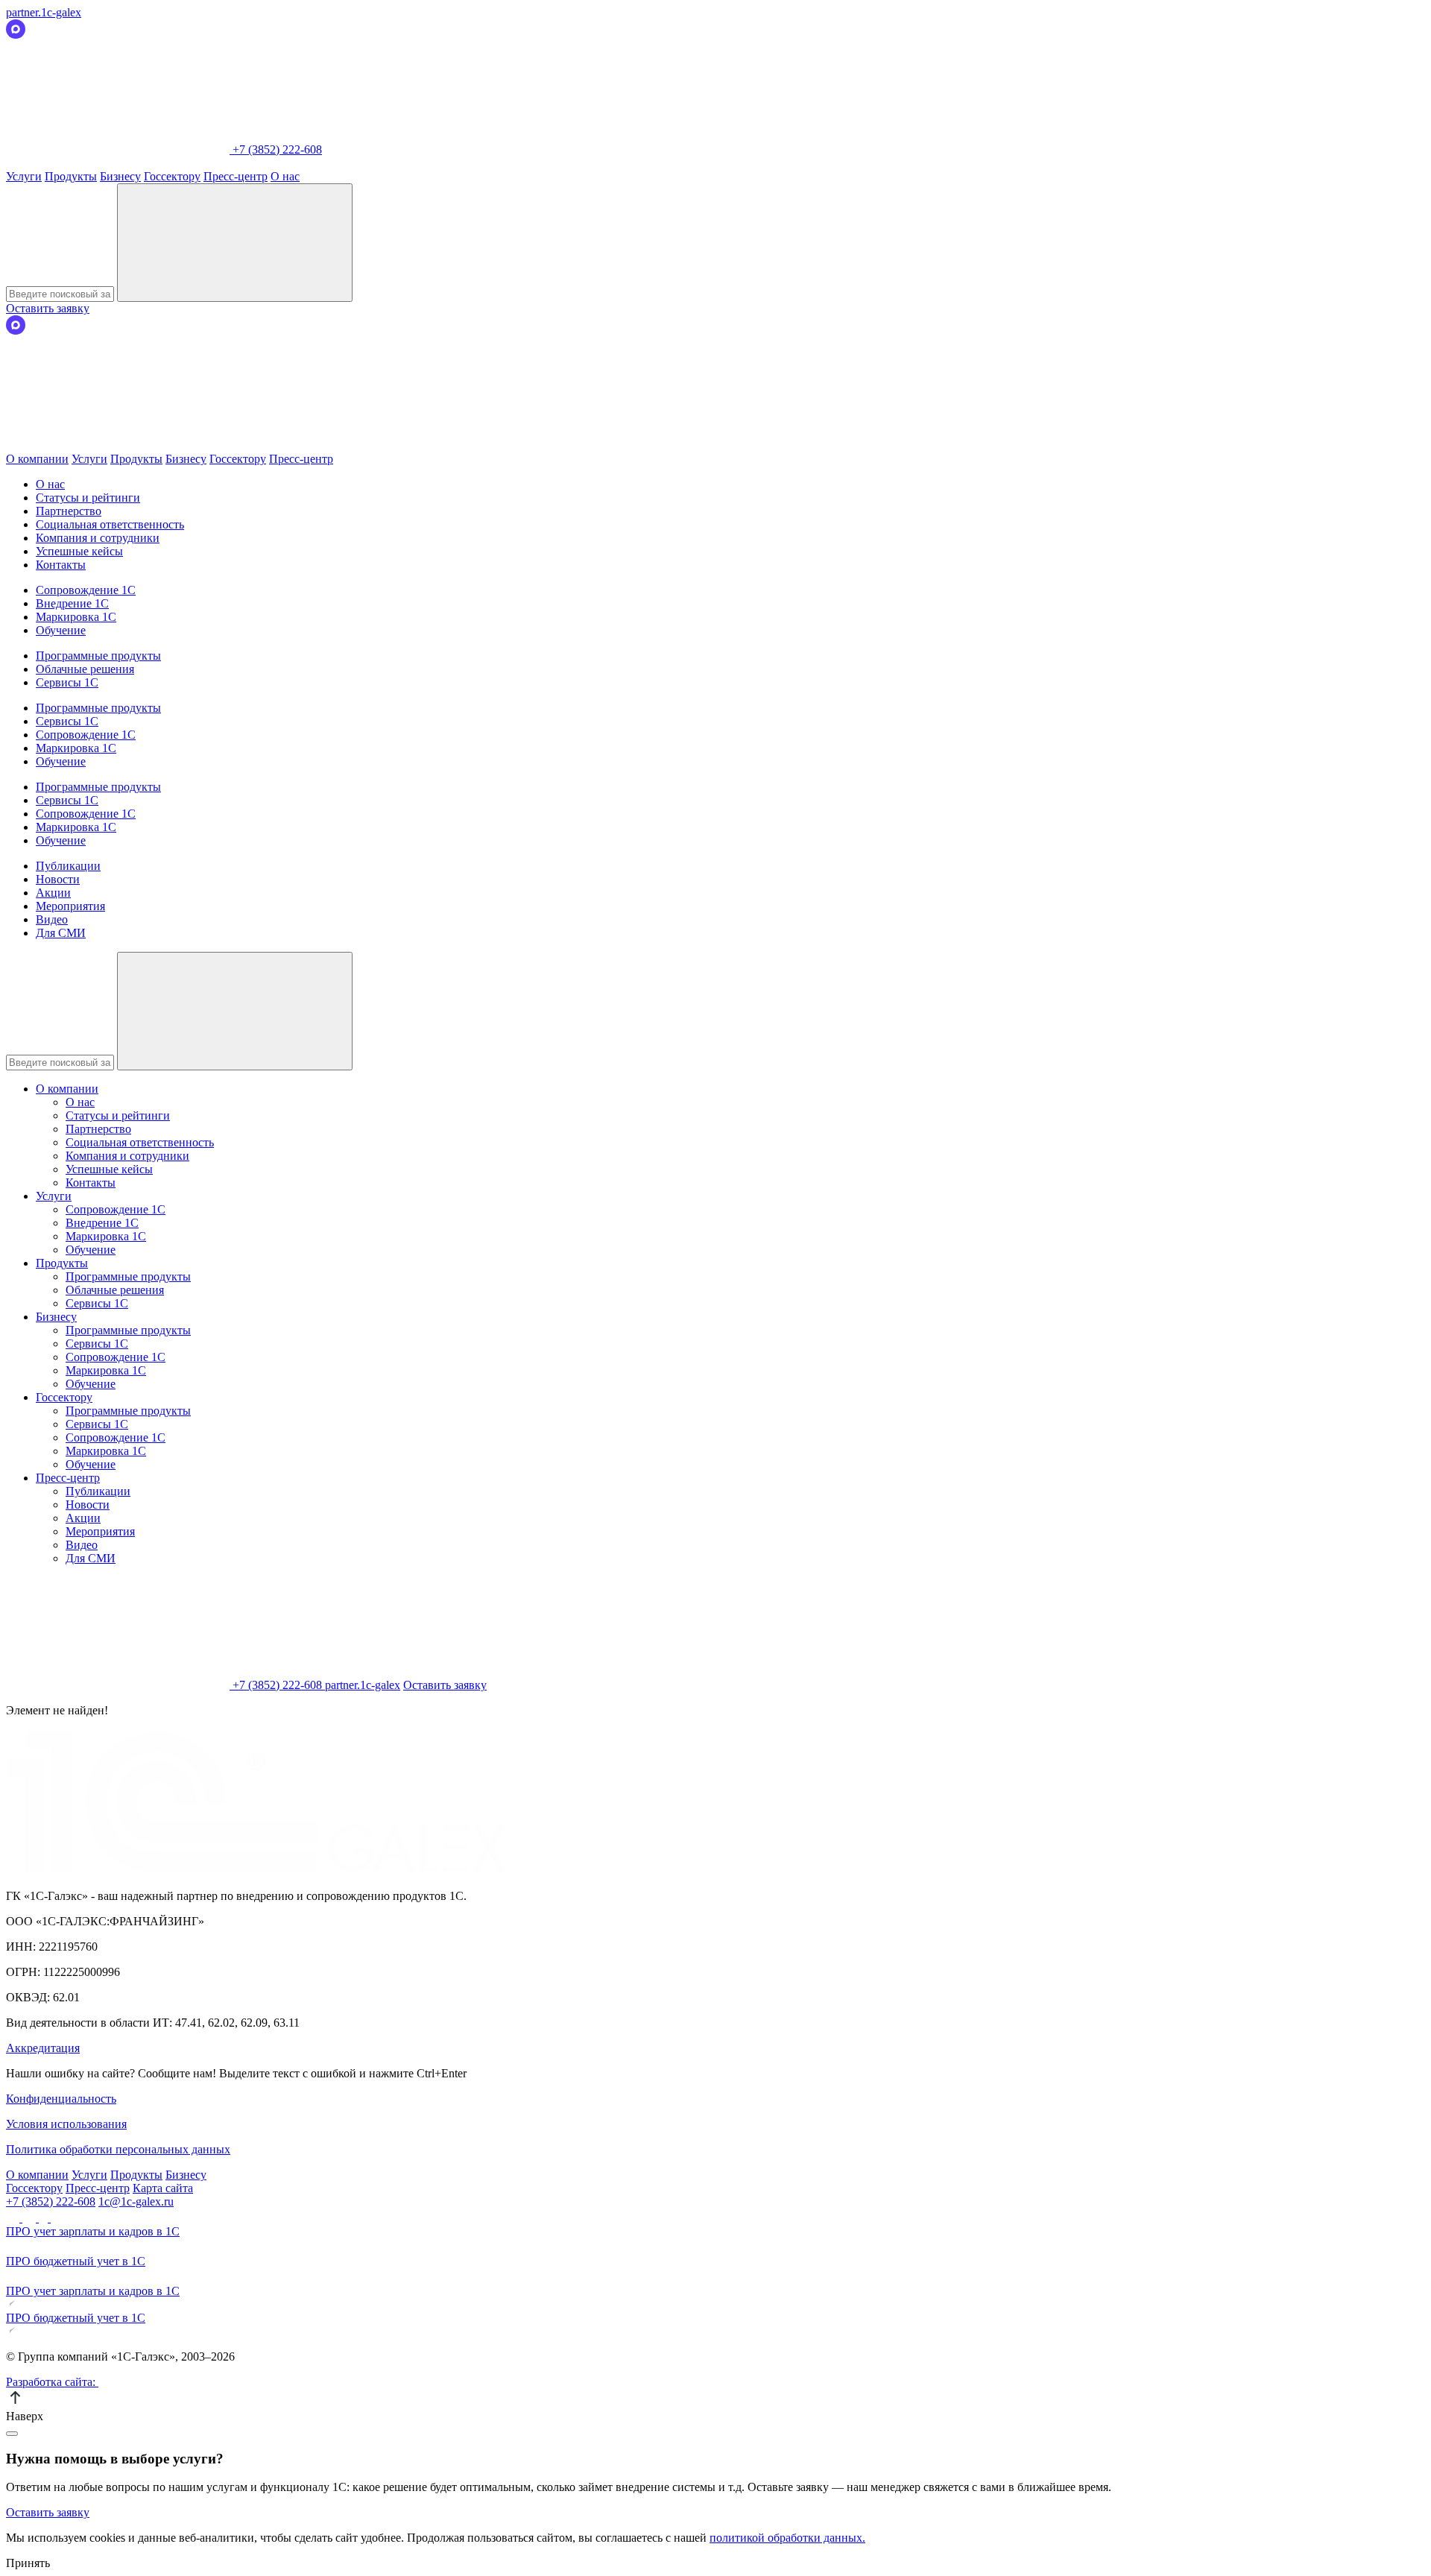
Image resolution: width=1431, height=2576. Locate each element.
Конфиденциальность (61, 2099)
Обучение (61, 630)
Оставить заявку (48, 308)
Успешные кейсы (79, 551)
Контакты (61, 565)
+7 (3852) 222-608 (51, 2201)
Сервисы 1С (67, 682)
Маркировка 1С (76, 617)
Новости (58, 879)
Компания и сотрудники (98, 538)
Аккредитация (43, 2048)
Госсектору (172, 176)
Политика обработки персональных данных (118, 2149)
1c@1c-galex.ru (136, 2201)
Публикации (68, 866)
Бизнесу (120, 176)
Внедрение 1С (72, 603)
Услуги (24, 176)
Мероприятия (70, 906)
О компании (37, 459)
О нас (285, 176)
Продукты (71, 176)
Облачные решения (85, 669)
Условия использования (66, 2124)
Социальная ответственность (110, 524)
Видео (52, 919)
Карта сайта (163, 2188)
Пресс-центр (236, 176)
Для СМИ (61, 933)
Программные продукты (98, 656)
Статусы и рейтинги (88, 498)
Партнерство (69, 511)
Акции (53, 893)
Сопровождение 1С (86, 590)
